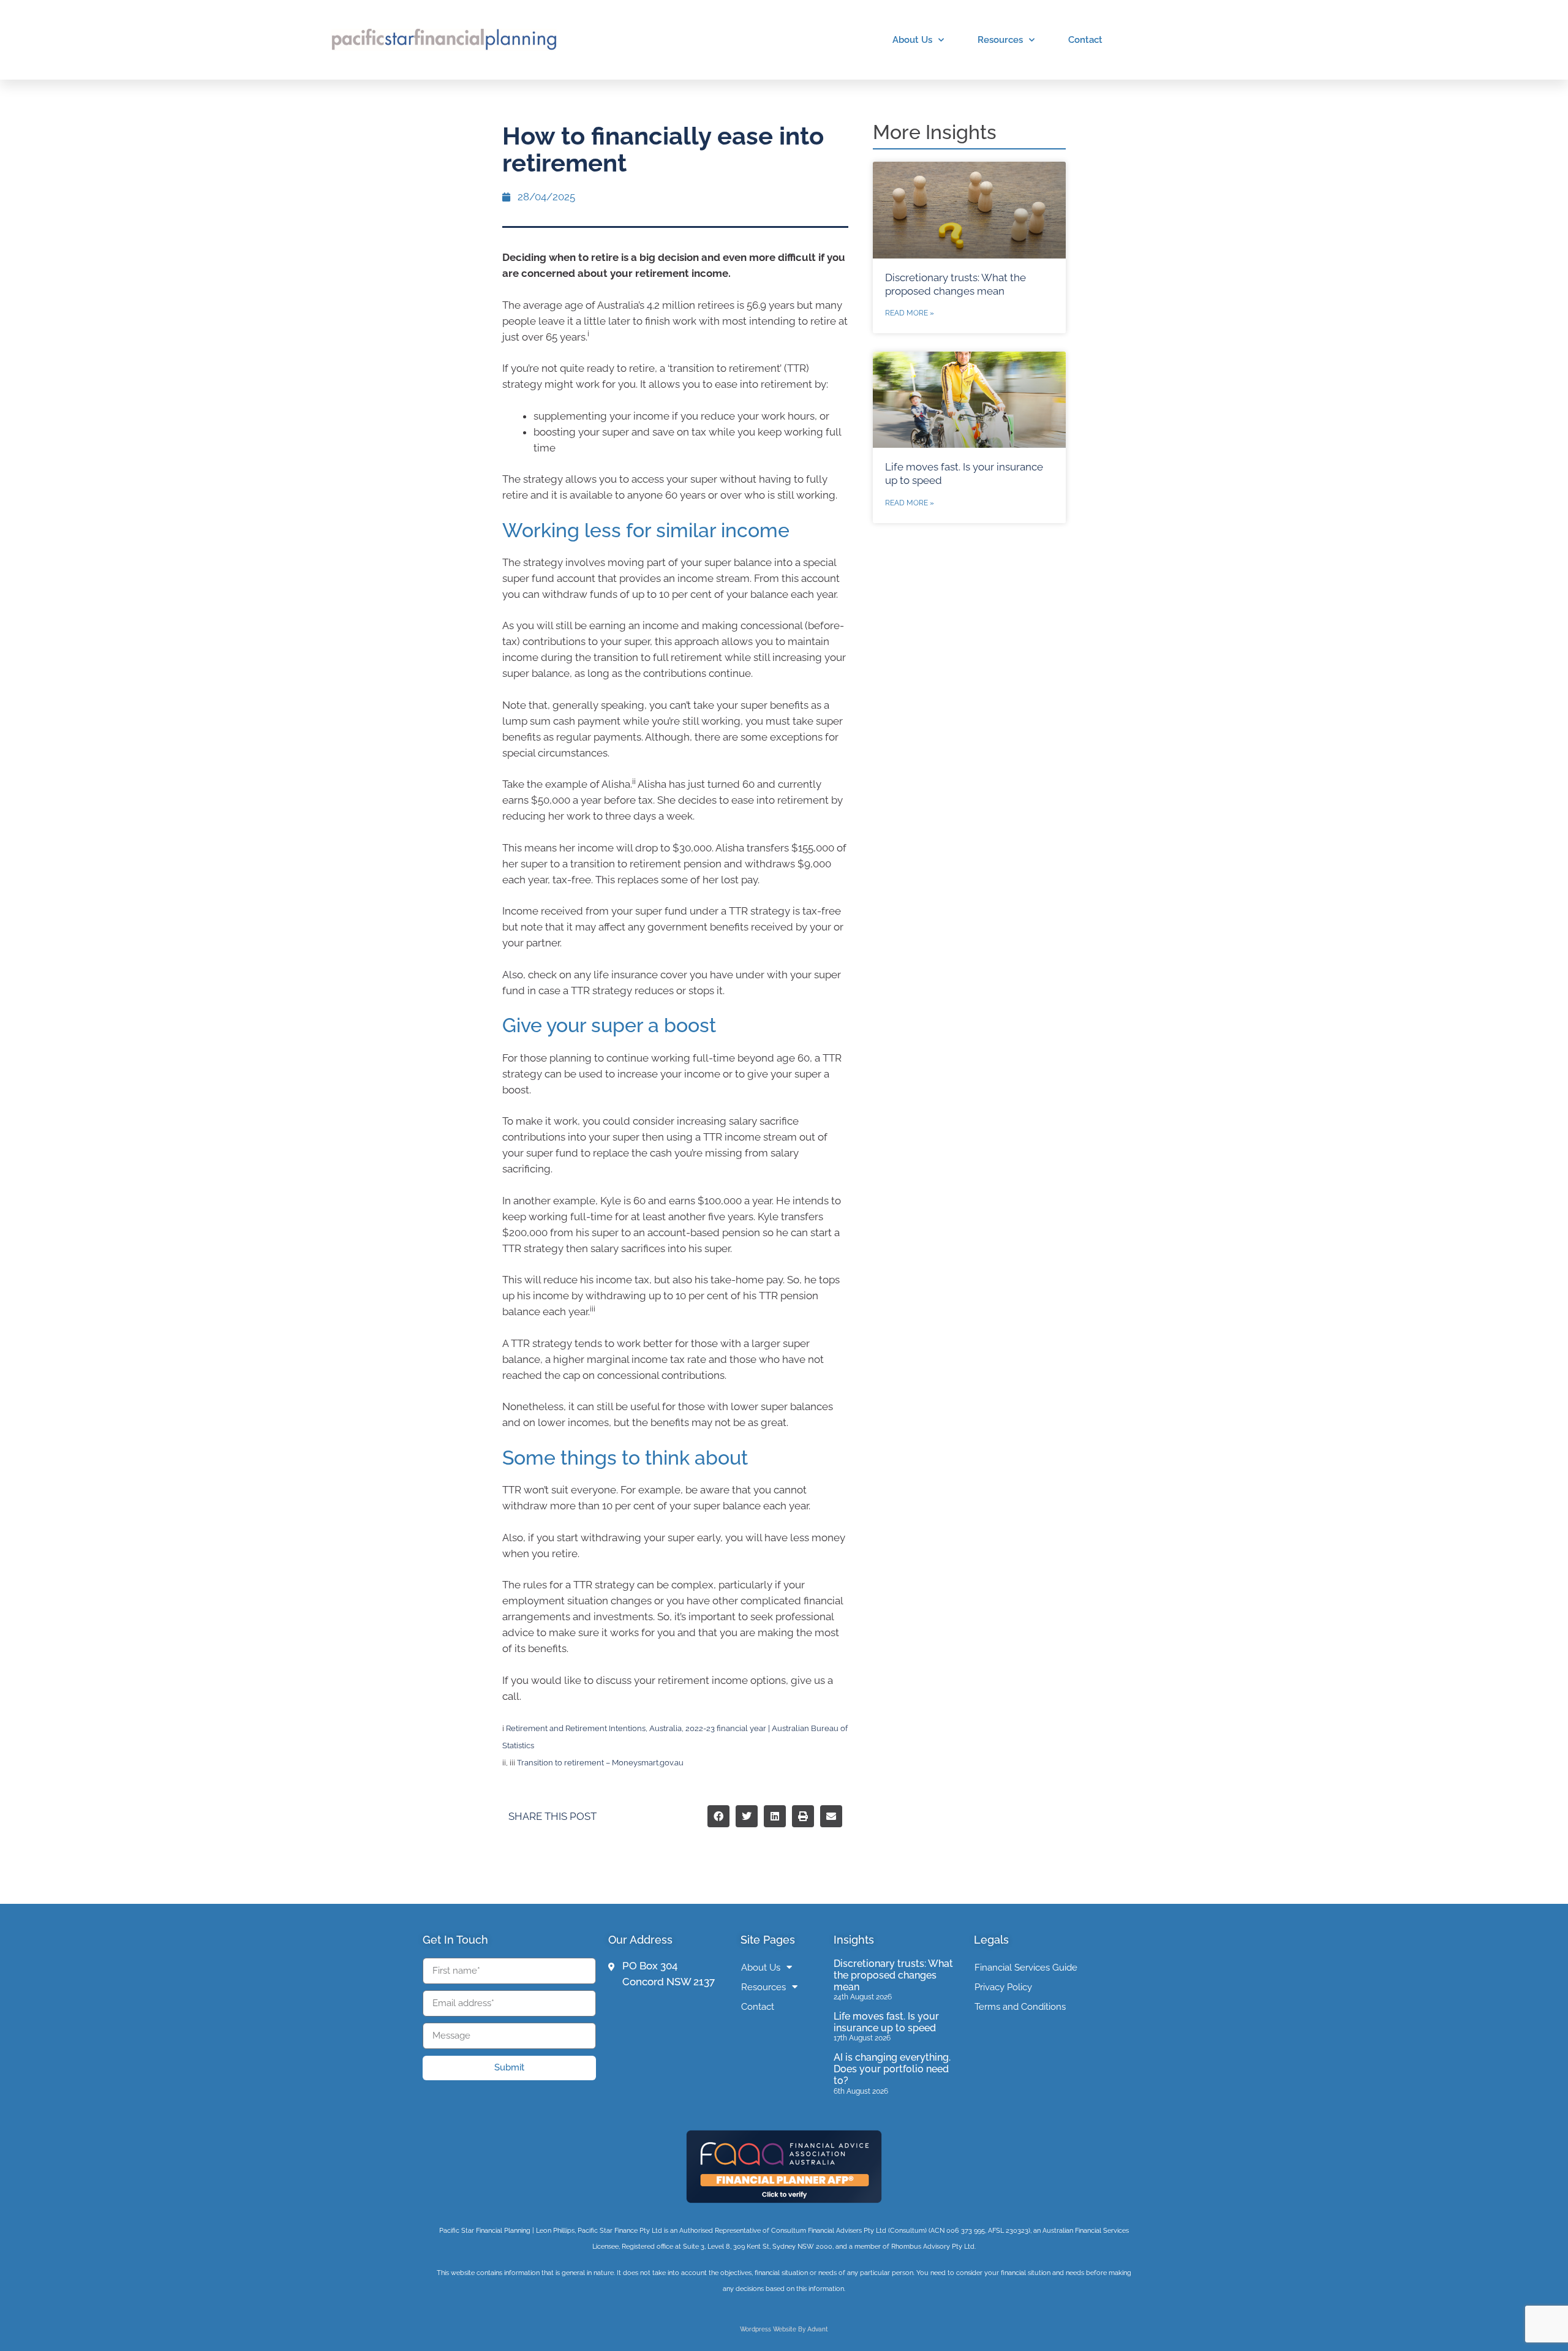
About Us (912, 40)
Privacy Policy (1003, 1987)
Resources (1000, 40)
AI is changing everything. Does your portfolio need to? (892, 2069)
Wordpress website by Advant (784, 2329)
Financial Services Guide (1026, 1968)
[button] (718, 1816)
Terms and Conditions (1020, 2007)
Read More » (910, 313)
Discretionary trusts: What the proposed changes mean (893, 1975)
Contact (1085, 40)
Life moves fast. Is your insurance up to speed (886, 2022)
